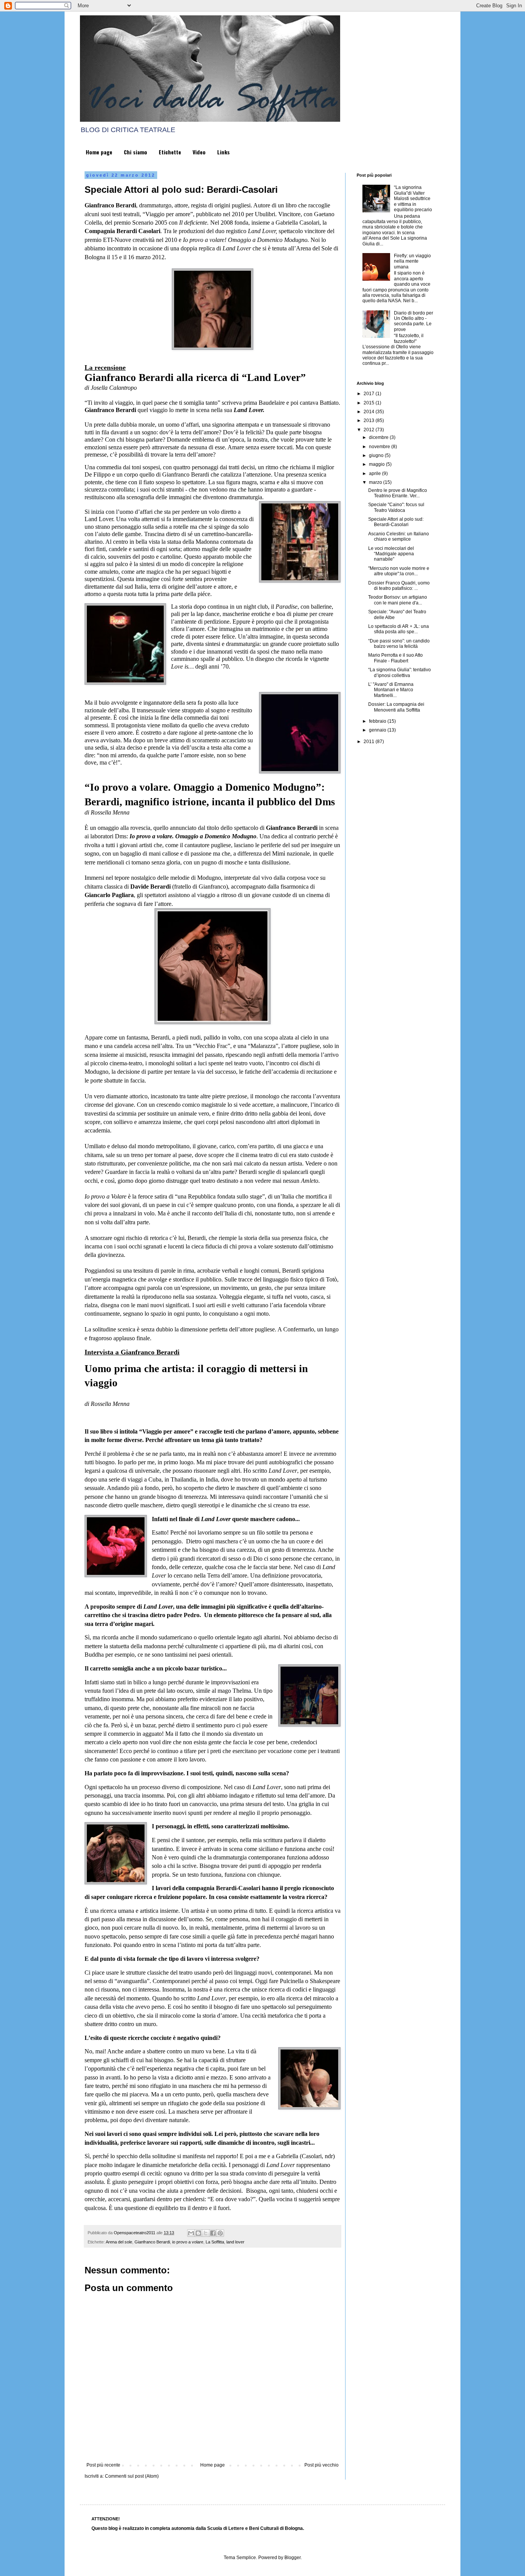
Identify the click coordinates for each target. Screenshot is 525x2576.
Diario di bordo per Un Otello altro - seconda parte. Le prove (414, 321)
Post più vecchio (321, 2465)
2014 (370, 412)
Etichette (170, 152)
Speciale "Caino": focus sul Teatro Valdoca (396, 507)
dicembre (379, 437)
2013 (370, 421)
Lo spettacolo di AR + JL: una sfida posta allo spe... (399, 629)
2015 (370, 403)
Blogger (292, 2558)
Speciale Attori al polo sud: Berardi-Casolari (396, 522)
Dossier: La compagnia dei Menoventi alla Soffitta (396, 707)
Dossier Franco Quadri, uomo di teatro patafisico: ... (399, 586)
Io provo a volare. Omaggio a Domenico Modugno (193, 836)
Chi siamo (135, 152)
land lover (235, 2242)
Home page (99, 152)
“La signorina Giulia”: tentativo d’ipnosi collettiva (400, 672)
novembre (380, 447)
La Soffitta (215, 2242)
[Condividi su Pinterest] (220, 2233)
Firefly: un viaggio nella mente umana (412, 261)
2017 (370, 394)
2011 (370, 742)
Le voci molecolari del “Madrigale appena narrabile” (391, 554)
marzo (376, 482)
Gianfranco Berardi (152, 2242)
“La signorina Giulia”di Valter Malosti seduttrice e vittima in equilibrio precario (413, 199)
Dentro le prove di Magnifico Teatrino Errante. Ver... (398, 493)
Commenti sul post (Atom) (132, 2476)
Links (223, 152)
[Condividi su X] (206, 2233)
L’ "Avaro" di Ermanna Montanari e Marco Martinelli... (391, 690)
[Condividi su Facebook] (213, 2233)
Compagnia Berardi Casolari (122, 231)
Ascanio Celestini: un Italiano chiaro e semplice (399, 536)
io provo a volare (188, 2242)
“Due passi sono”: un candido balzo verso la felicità (399, 644)
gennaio (378, 730)
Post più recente (103, 2465)
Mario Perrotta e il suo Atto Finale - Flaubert (395, 658)
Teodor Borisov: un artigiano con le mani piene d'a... (398, 600)
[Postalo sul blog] (198, 2233)
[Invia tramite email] (191, 2233)
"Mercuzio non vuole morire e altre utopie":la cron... (399, 571)
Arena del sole (119, 2242)
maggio (377, 464)
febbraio (378, 721)
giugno (377, 455)
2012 (370, 430)
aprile (375, 473)
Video (199, 152)
